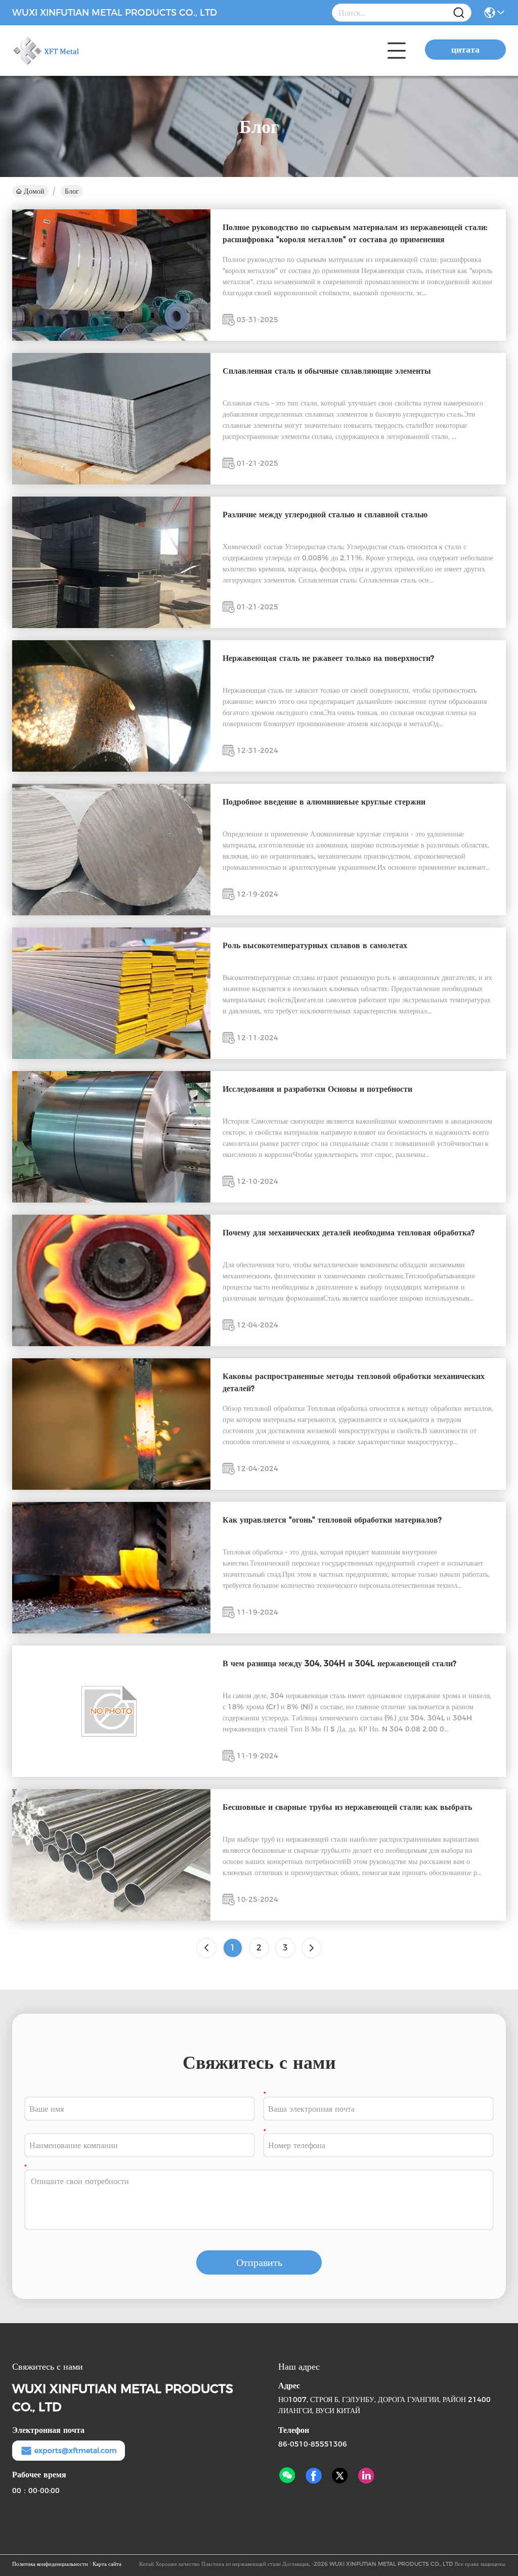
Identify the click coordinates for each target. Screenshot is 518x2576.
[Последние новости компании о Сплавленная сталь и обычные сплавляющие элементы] (111, 482)
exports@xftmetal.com (76, 2451)
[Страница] (312, 1948)
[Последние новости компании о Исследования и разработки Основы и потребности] (111, 1200)
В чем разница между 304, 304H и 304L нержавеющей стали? (339, 1663)
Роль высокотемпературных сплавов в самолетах (315, 945)
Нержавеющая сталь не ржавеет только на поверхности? (328, 658)
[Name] (459, 13)
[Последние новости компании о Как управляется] (111, 1631)
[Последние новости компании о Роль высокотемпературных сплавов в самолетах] (111, 1056)
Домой (34, 191)
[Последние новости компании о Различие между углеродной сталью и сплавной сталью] (111, 626)
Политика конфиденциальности (50, 2564)
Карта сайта (107, 2564)
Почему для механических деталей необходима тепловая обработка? (349, 1233)
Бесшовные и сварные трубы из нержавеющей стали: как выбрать (347, 1807)
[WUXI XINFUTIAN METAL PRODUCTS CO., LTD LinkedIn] (366, 2476)
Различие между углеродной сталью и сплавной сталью (325, 515)
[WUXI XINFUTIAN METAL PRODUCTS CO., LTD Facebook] (314, 2476)
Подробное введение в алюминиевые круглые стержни (324, 802)
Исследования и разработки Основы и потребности (317, 1089)
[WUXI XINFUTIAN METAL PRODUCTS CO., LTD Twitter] (340, 2476)
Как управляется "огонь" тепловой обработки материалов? (332, 1520)
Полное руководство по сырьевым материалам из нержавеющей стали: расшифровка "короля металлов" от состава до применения (355, 233)
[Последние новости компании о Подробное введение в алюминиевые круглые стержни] (111, 913)
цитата (465, 50)
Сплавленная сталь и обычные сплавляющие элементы (327, 371)
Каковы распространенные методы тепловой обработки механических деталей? (354, 1382)
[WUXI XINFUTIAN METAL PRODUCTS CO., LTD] (68, 51)
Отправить (259, 2262)
